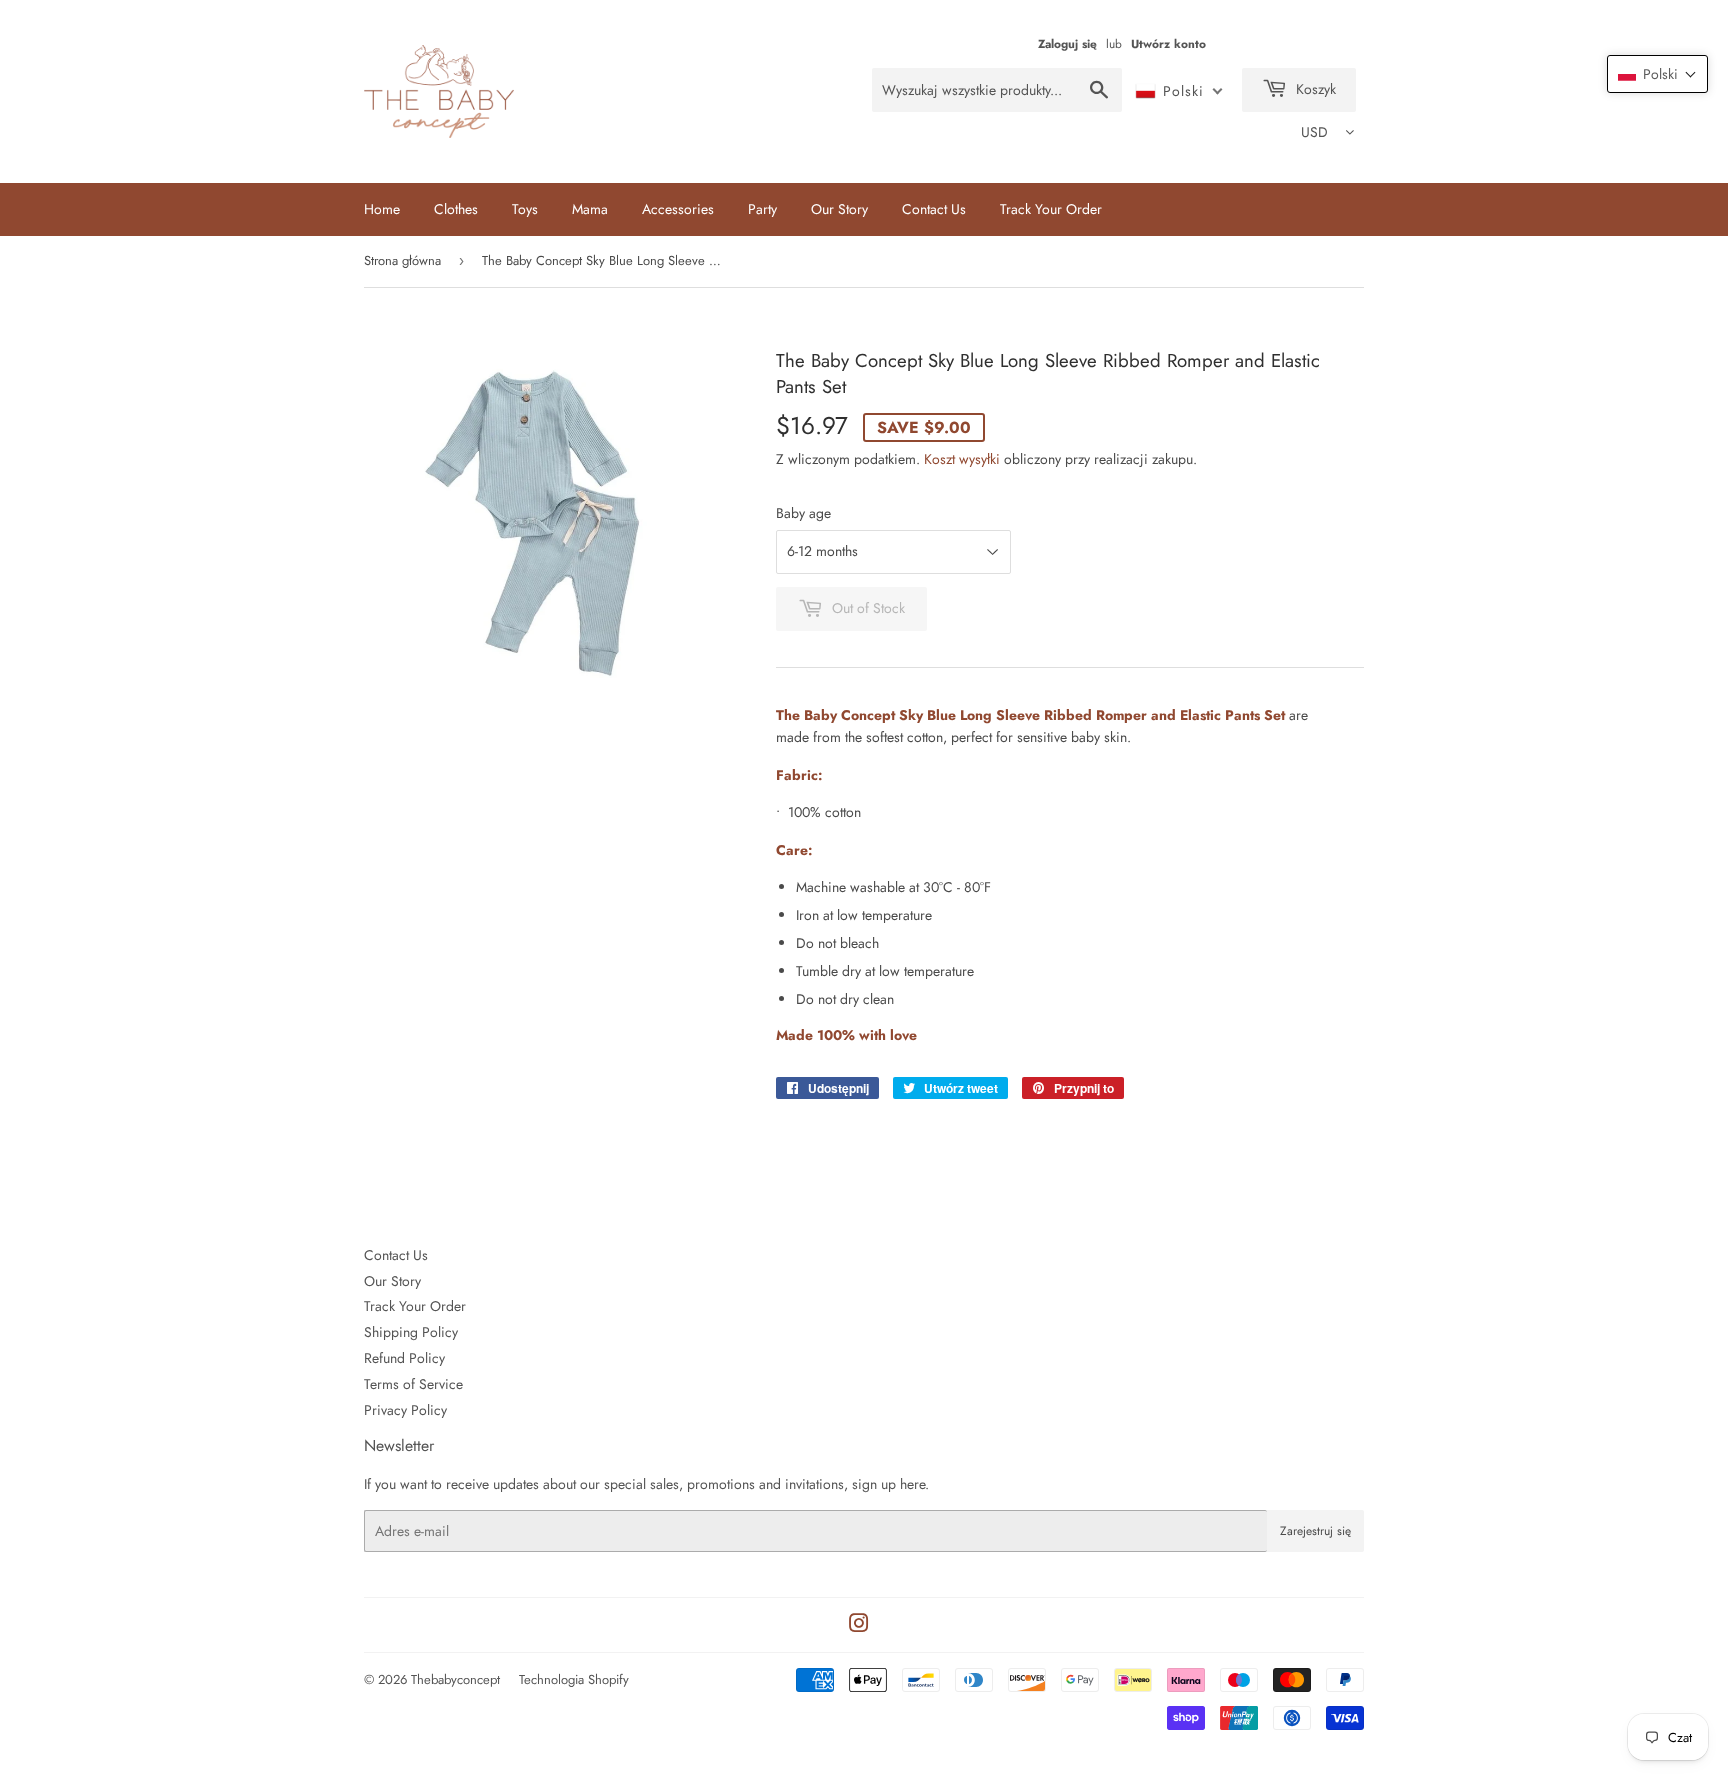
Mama (590, 209)
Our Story (839, 209)
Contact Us (934, 209)
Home (382, 209)
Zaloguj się (1067, 43)
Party (762, 209)
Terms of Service (413, 1384)
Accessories (678, 209)
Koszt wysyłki (962, 459)
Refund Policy (404, 1358)
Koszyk (1314, 89)
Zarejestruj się (1315, 1531)
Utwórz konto (1168, 43)
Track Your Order (1051, 209)
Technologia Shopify (574, 1679)
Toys (525, 209)
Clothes (456, 209)
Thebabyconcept (455, 1679)
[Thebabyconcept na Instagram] (859, 1626)
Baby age (803, 513)
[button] (1657, 74)
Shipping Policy (411, 1332)
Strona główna (402, 260)
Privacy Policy (405, 1410)
